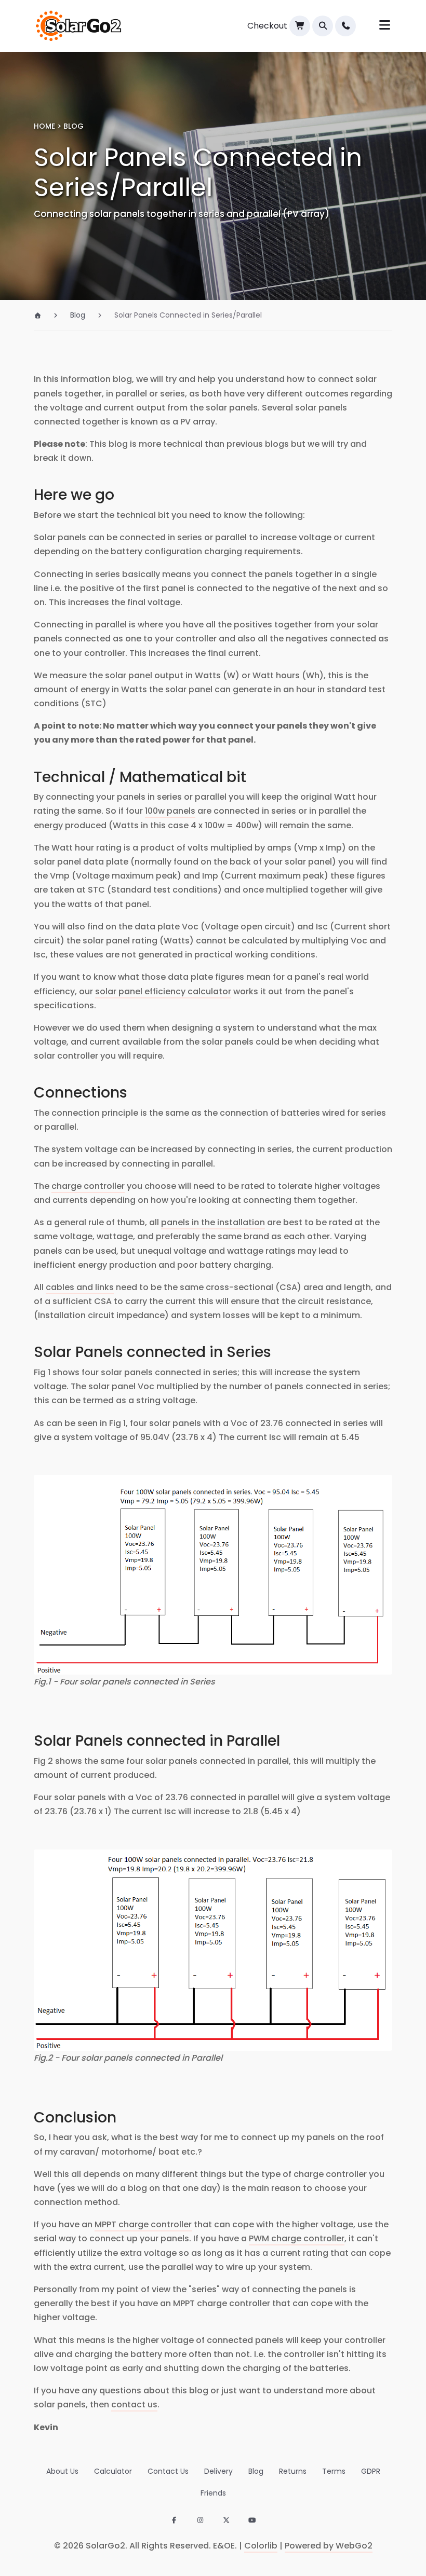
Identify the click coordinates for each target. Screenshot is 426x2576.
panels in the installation (213, 1222)
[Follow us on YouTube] (252, 2521)
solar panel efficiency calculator (163, 991)
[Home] (42, 315)
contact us (134, 2404)
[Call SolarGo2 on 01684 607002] (345, 26)
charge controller (88, 1186)
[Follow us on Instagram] (200, 2521)
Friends (213, 2493)
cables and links (80, 1287)
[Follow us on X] (226, 2521)
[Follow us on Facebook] (174, 2521)
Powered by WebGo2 (329, 2546)
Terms (334, 2471)
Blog (256, 2471)
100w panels (170, 811)
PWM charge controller (297, 2238)
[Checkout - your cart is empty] (300, 26)
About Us (62, 2471)
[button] (323, 26)
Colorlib (261, 2546)
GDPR (371, 2471)
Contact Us (168, 2471)
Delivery (218, 2471)
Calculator (113, 2471)
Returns (293, 2471)
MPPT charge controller (143, 2224)
